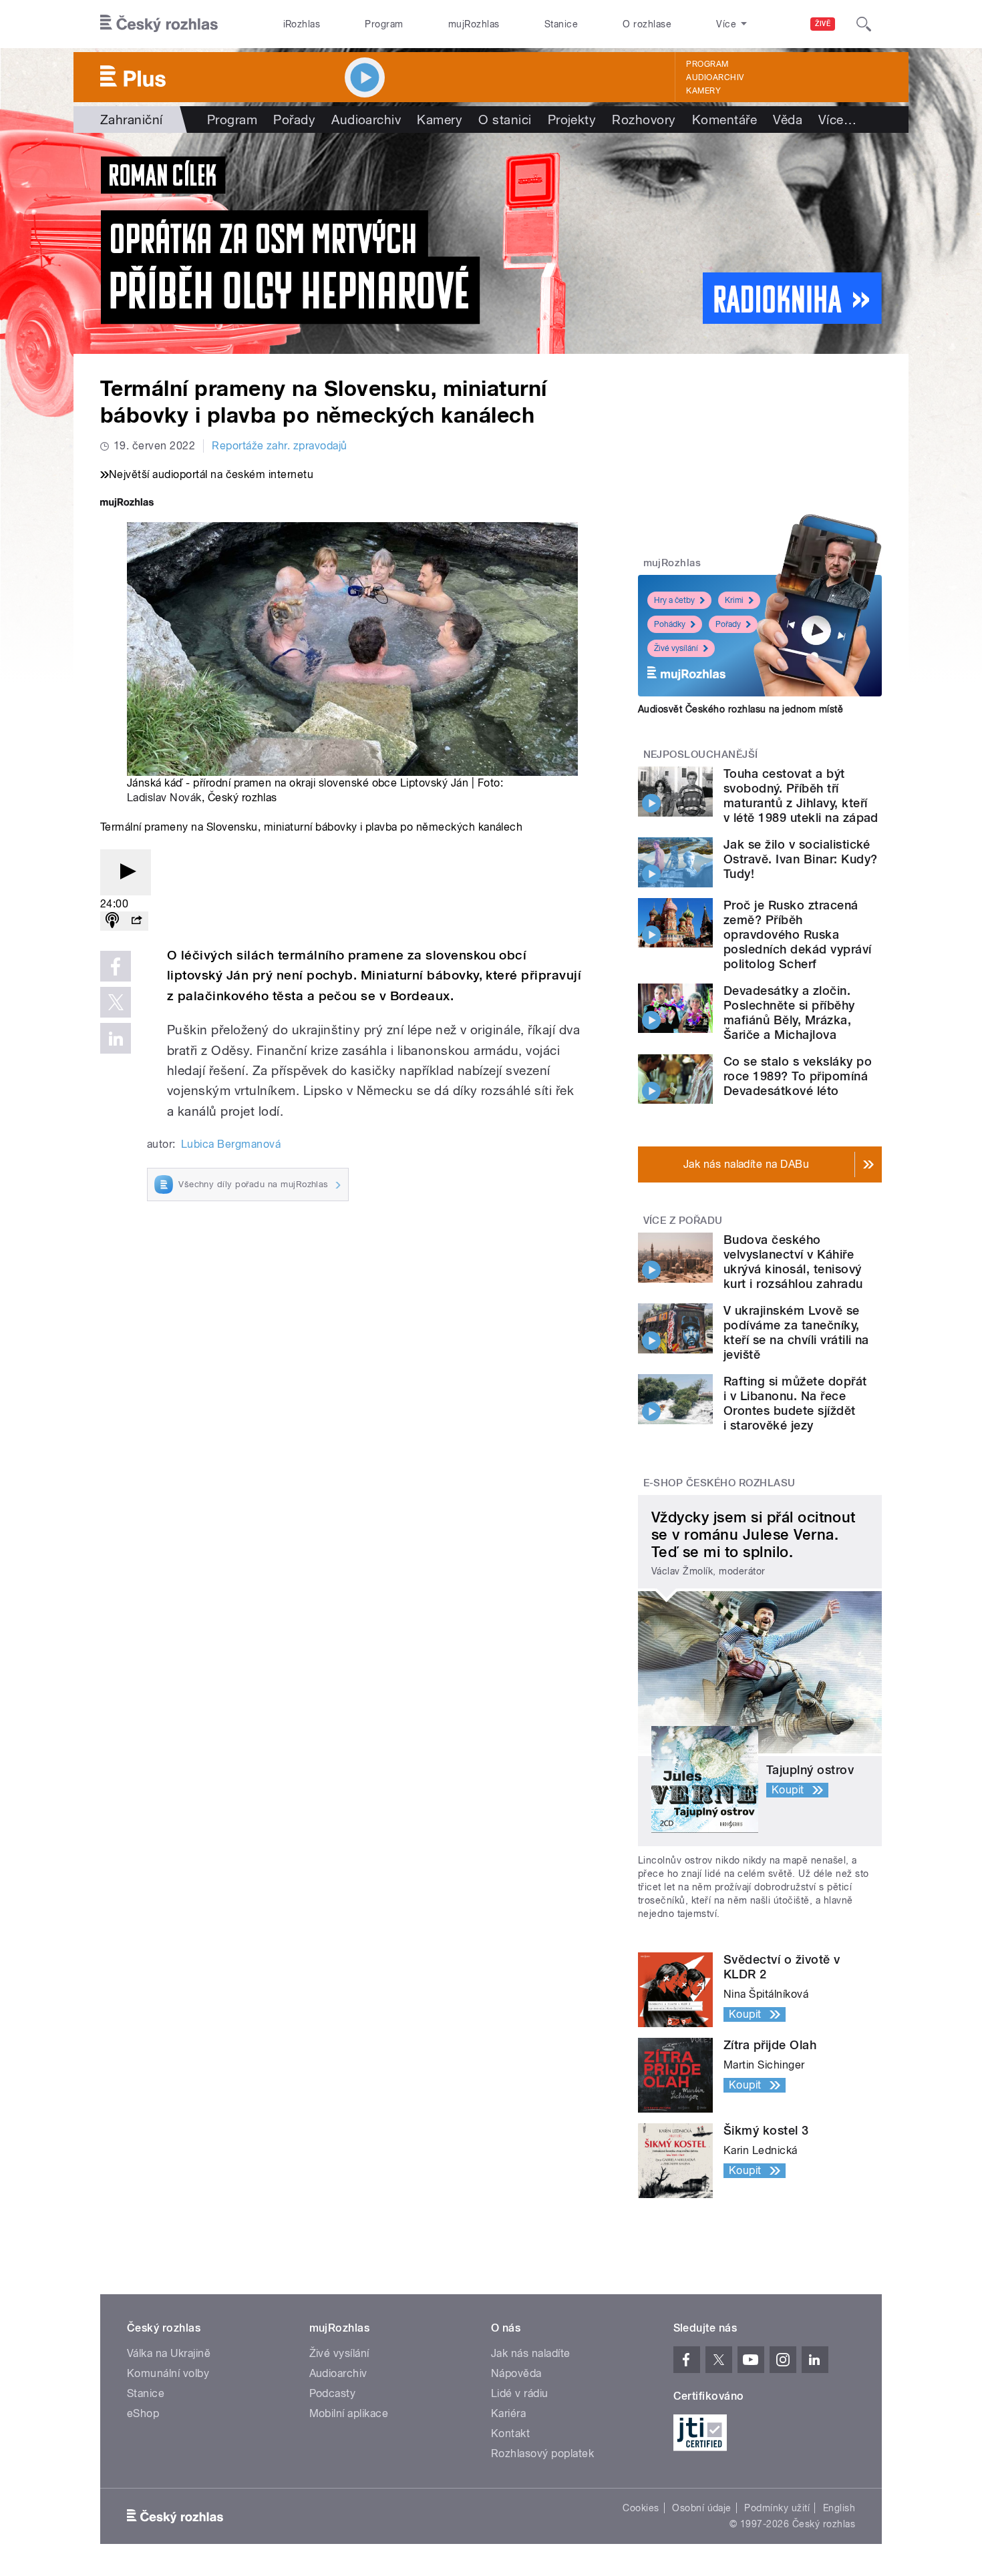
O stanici (505, 120)
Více (837, 120)
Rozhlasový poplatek (542, 2453)
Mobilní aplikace (349, 2413)
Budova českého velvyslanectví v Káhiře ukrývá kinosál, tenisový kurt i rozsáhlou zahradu (793, 1262)
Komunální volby (168, 2373)
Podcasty (333, 2393)
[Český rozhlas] (159, 24)
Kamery (703, 91)
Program (384, 24)
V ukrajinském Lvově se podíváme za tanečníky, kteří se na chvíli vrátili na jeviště (796, 1332)
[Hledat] (864, 24)
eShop (143, 2413)
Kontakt (510, 2433)
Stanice (561, 24)
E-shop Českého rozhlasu (719, 1483)
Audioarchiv (715, 77)
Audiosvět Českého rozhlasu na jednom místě (741, 709)
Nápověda (516, 2373)
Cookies (641, 2508)
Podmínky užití (777, 2508)
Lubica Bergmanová (231, 1144)
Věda (788, 120)
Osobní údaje (702, 2508)
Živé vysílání (676, 648)
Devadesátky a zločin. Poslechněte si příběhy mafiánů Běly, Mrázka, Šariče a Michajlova (789, 1013)
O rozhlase (647, 24)
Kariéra (508, 2413)
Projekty (572, 120)
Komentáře (724, 120)
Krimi (734, 600)
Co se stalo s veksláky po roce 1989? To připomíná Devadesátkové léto (798, 1076)
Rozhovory (644, 120)
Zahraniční (132, 120)
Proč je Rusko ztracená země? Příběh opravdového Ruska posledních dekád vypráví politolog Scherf (798, 934)
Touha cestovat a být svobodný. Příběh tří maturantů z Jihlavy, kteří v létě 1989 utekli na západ (801, 796)
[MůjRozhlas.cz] (127, 504)
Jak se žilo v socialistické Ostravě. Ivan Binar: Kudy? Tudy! (800, 859)
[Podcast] (112, 921)
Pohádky (670, 624)
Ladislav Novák (164, 798)
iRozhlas (302, 24)
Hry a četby (674, 600)
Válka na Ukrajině (169, 2353)
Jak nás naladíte (531, 2353)
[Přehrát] (126, 872)
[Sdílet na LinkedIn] (116, 1038)
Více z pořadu (683, 1221)
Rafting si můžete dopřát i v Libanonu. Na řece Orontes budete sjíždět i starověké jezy (795, 1403)
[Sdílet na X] (116, 1002)
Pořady (294, 120)
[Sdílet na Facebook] (116, 966)
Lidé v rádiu (520, 2393)
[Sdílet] (136, 921)
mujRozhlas (474, 24)
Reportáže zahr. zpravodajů (279, 446)
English (839, 2508)
